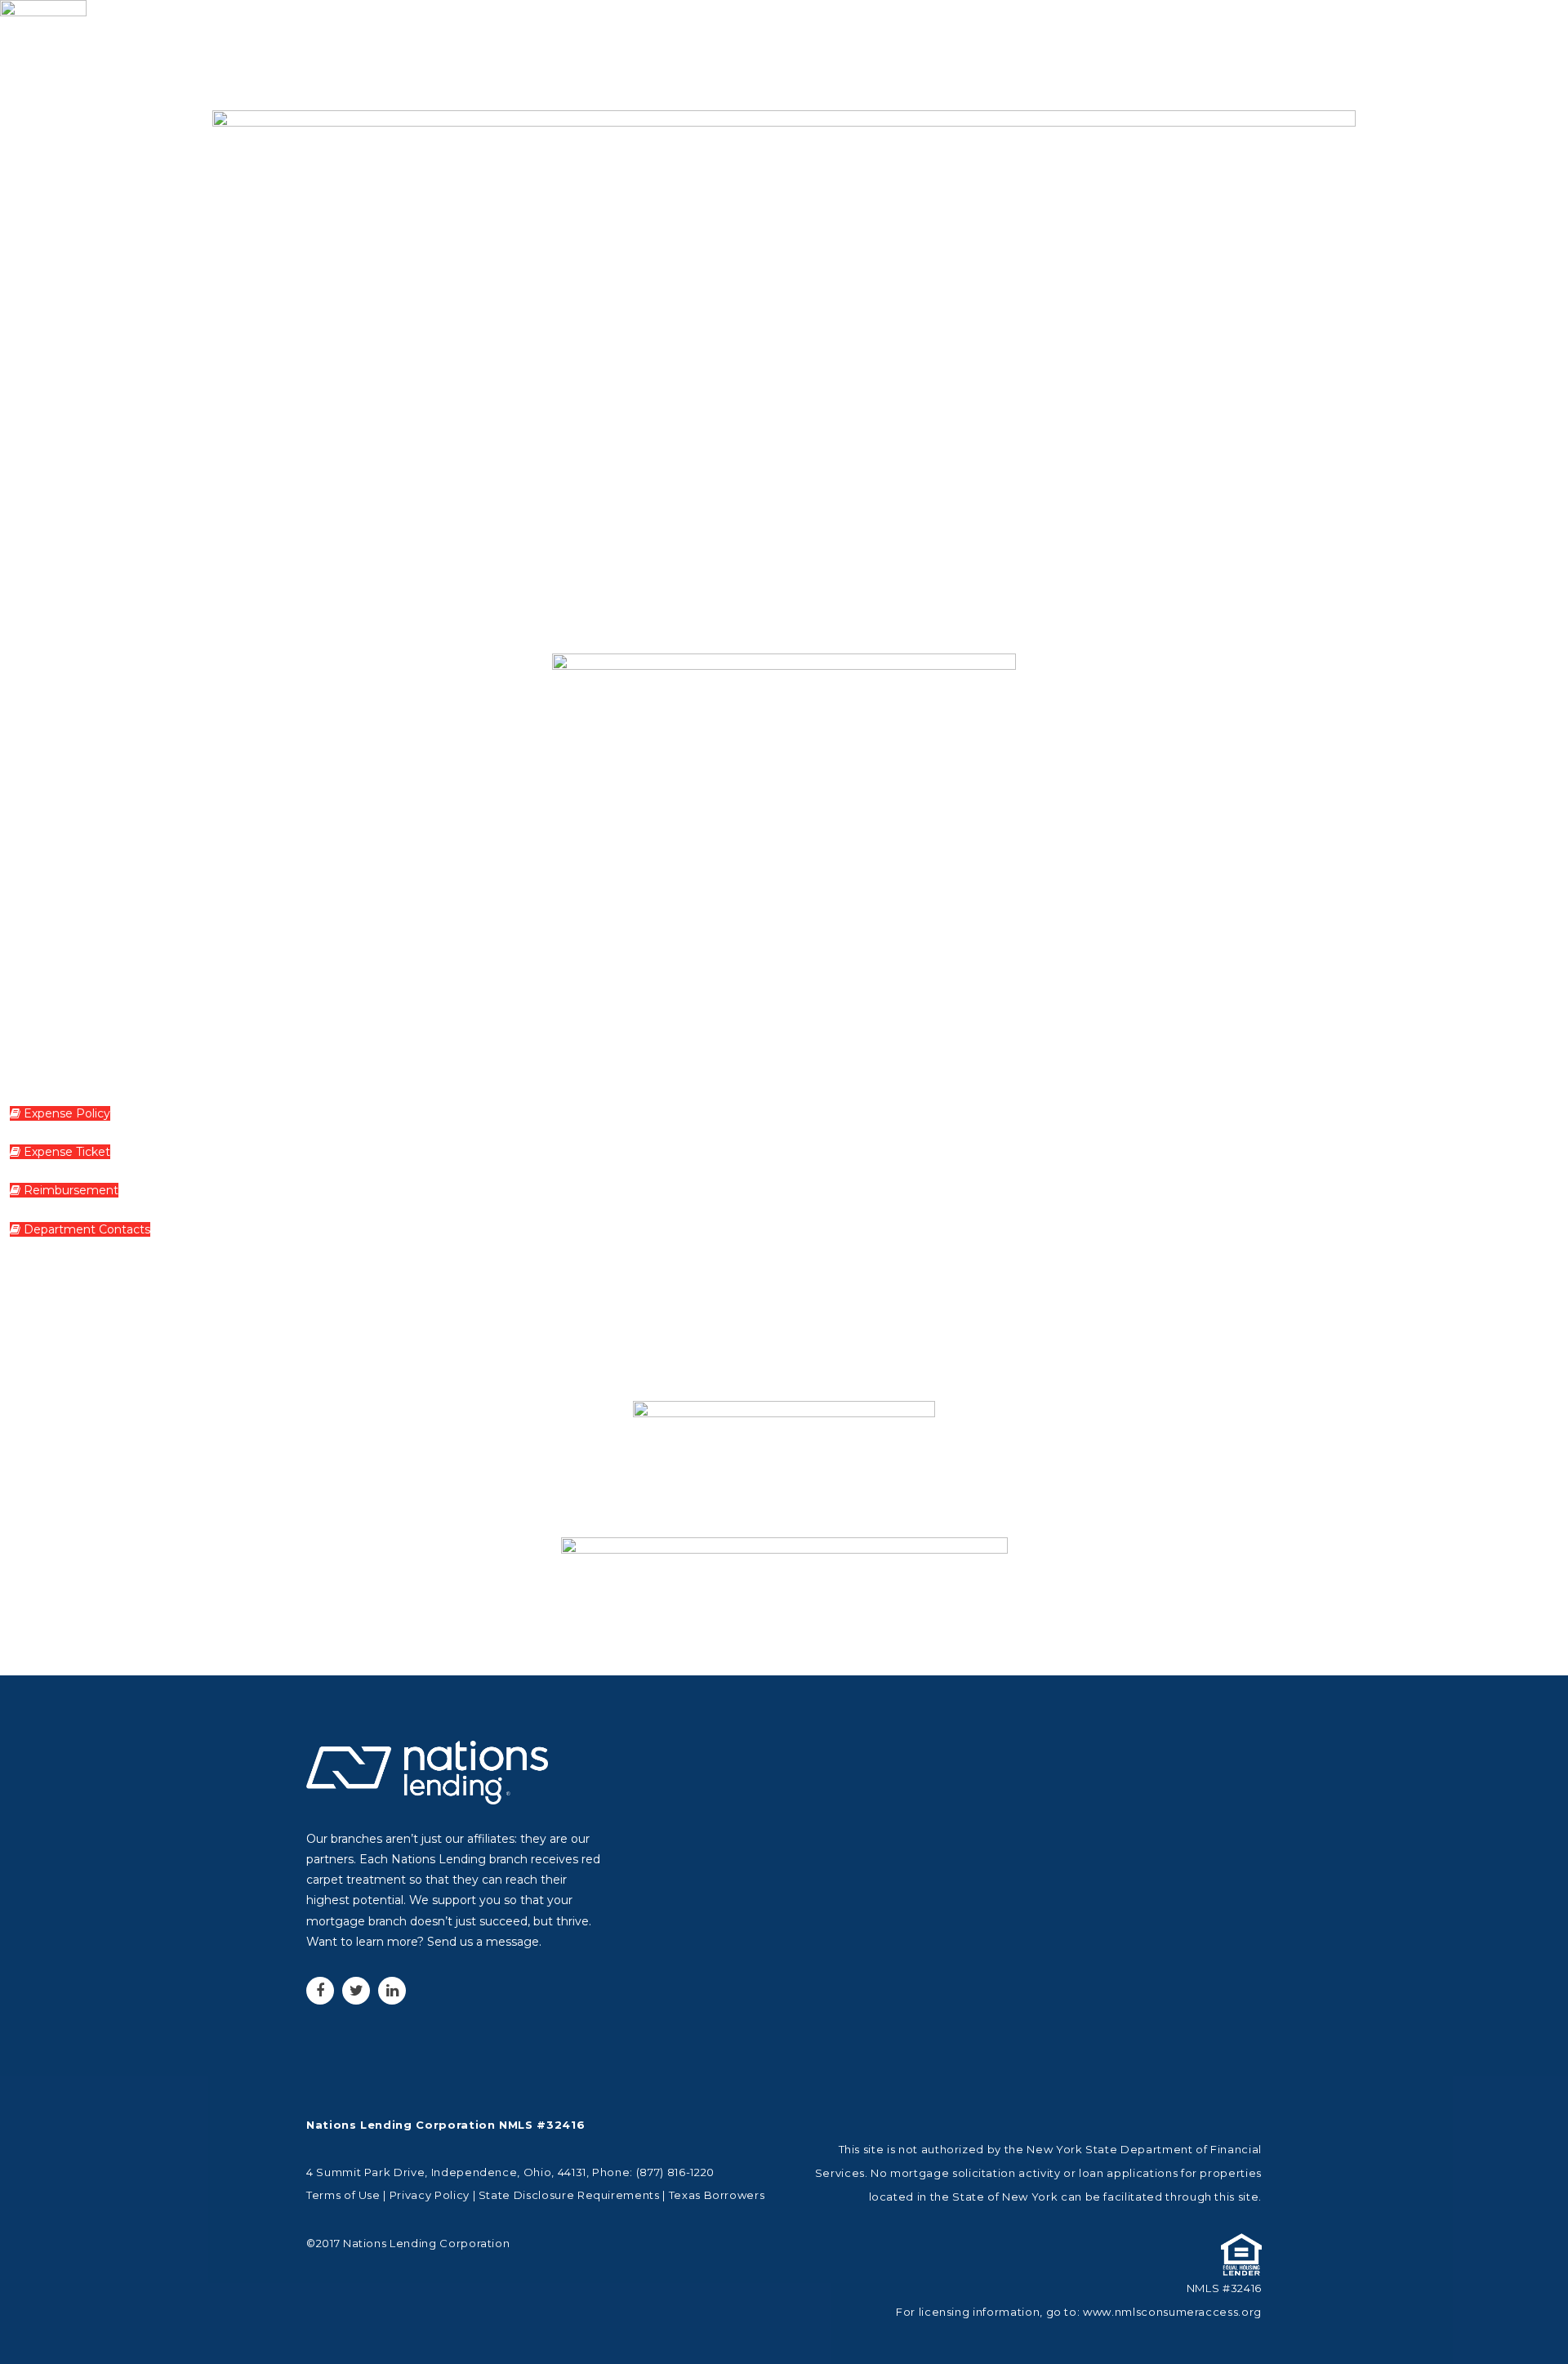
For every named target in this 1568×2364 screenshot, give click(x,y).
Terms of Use (343, 2195)
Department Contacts (85, 1229)
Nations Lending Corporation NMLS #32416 (445, 2125)
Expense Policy (65, 1113)
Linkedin (392, 1991)
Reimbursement (69, 1190)
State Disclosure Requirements (569, 2195)
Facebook (320, 1991)
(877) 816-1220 (675, 2172)
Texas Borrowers (717, 2195)
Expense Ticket (65, 1152)
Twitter (356, 1991)
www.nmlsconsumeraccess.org (1172, 2312)
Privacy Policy (430, 2195)
